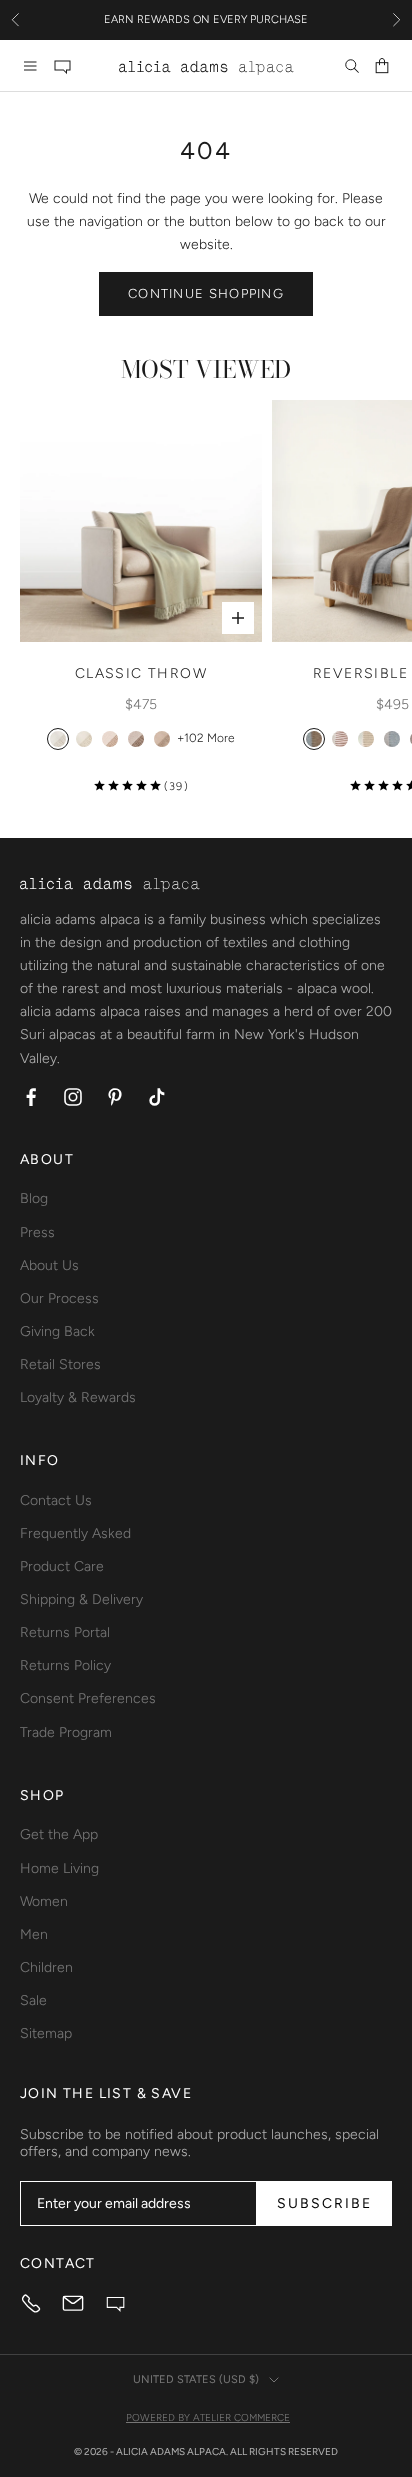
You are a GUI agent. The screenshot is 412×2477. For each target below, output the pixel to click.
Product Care (62, 1566)
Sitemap (46, 2033)
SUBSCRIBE (324, 2203)
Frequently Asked (75, 1533)
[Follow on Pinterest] (115, 1097)
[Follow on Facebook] (31, 1097)
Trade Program (66, 1732)
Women (44, 1901)
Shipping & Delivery (81, 1599)
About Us (49, 1265)
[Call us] (31, 2303)
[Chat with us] (62, 66)
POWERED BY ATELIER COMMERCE (208, 2417)
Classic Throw (141, 673)
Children (46, 1967)
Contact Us (56, 1500)
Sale (33, 2000)
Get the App (59, 1834)
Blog (34, 1198)
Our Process (59, 1298)
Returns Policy (65, 1665)
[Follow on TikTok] (157, 1097)
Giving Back (57, 1331)
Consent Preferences (88, 1698)
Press (37, 1232)
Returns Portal (65, 1632)
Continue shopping (206, 293)
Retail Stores (60, 1364)
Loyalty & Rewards (78, 1397)
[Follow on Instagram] (73, 1097)
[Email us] (73, 2303)
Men (34, 1934)
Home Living (59, 1868)
